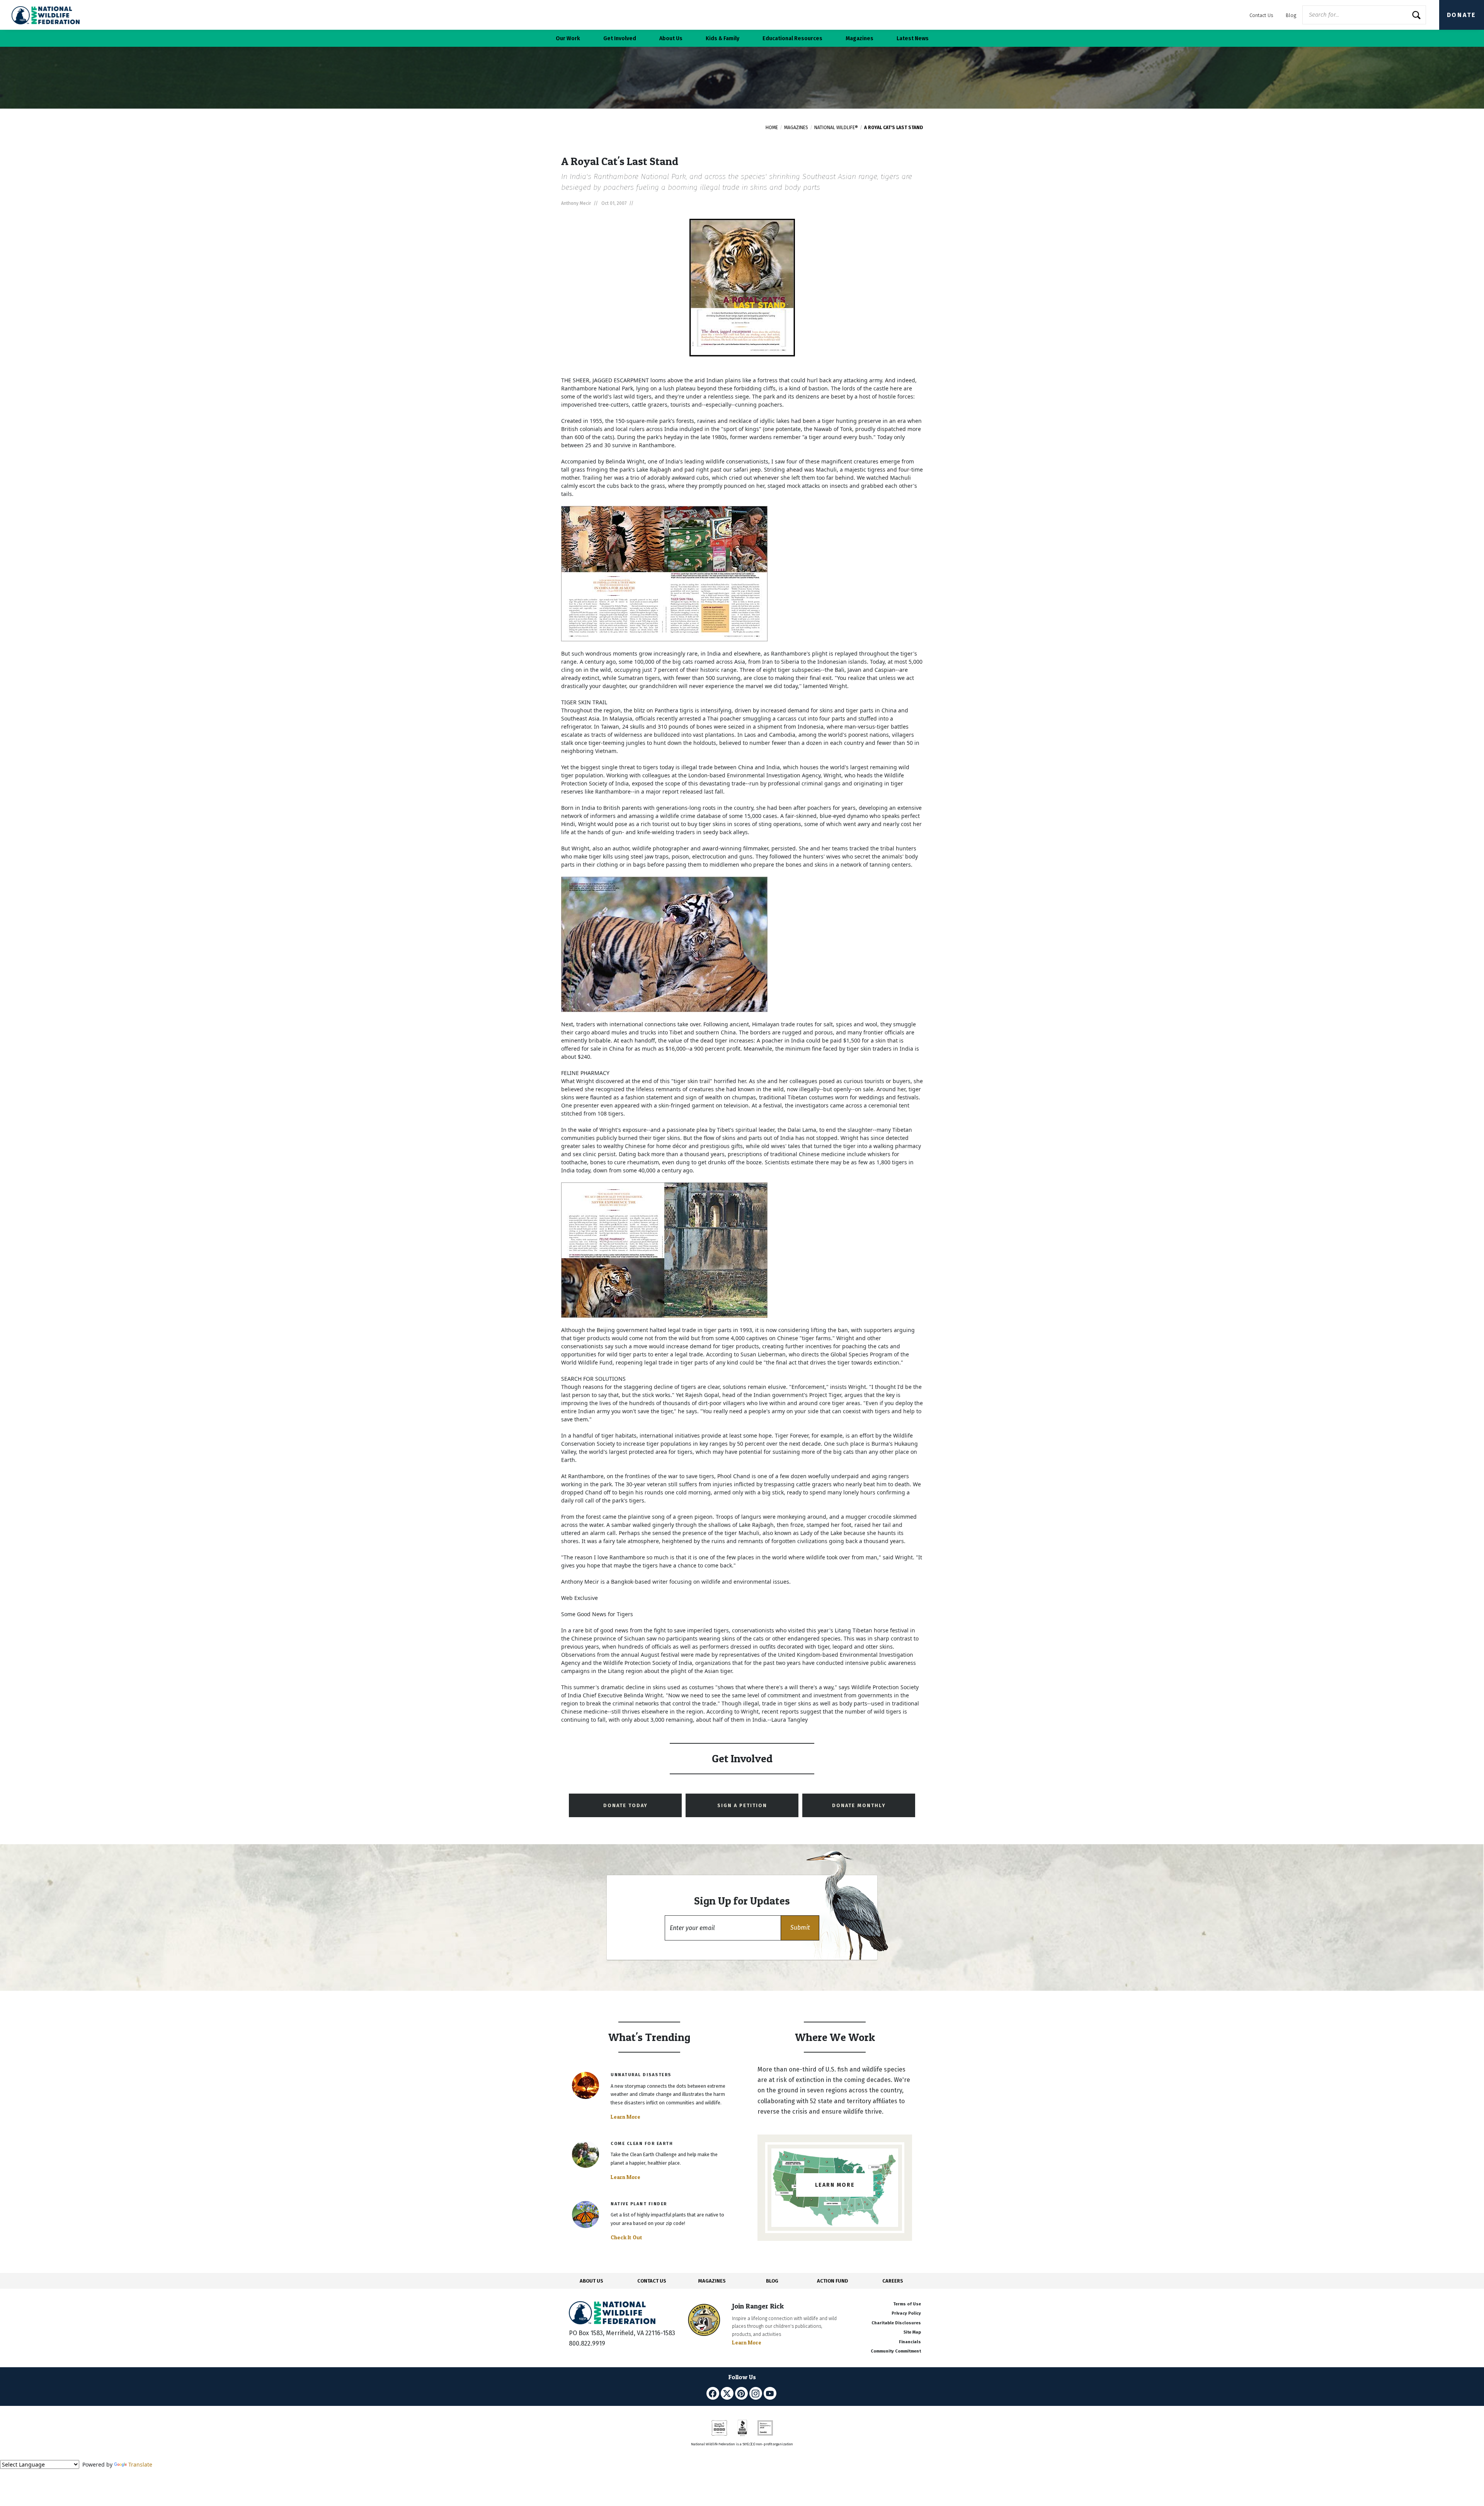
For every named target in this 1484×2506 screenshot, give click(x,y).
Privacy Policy (906, 2313)
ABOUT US (591, 2281)
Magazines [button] (859, 38)
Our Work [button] (568, 38)
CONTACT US (652, 2281)
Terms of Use (907, 2304)
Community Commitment (896, 2351)
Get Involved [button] (620, 38)
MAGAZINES (712, 2281)
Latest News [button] (913, 38)
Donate (1462, 15)
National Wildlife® (836, 128)
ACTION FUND (832, 2281)
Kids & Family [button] (722, 38)
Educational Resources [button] (792, 38)
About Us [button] (671, 38)
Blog (1291, 15)
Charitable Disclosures (896, 2323)
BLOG (772, 2281)
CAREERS (893, 2281)
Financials (910, 2342)
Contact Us (1261, 15)
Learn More (625, 2117)
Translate (140, 2464)
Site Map (912, 2332)
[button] (800, 1928)
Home (772, 128)
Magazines (796, 128)
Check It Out (626, 2237)
